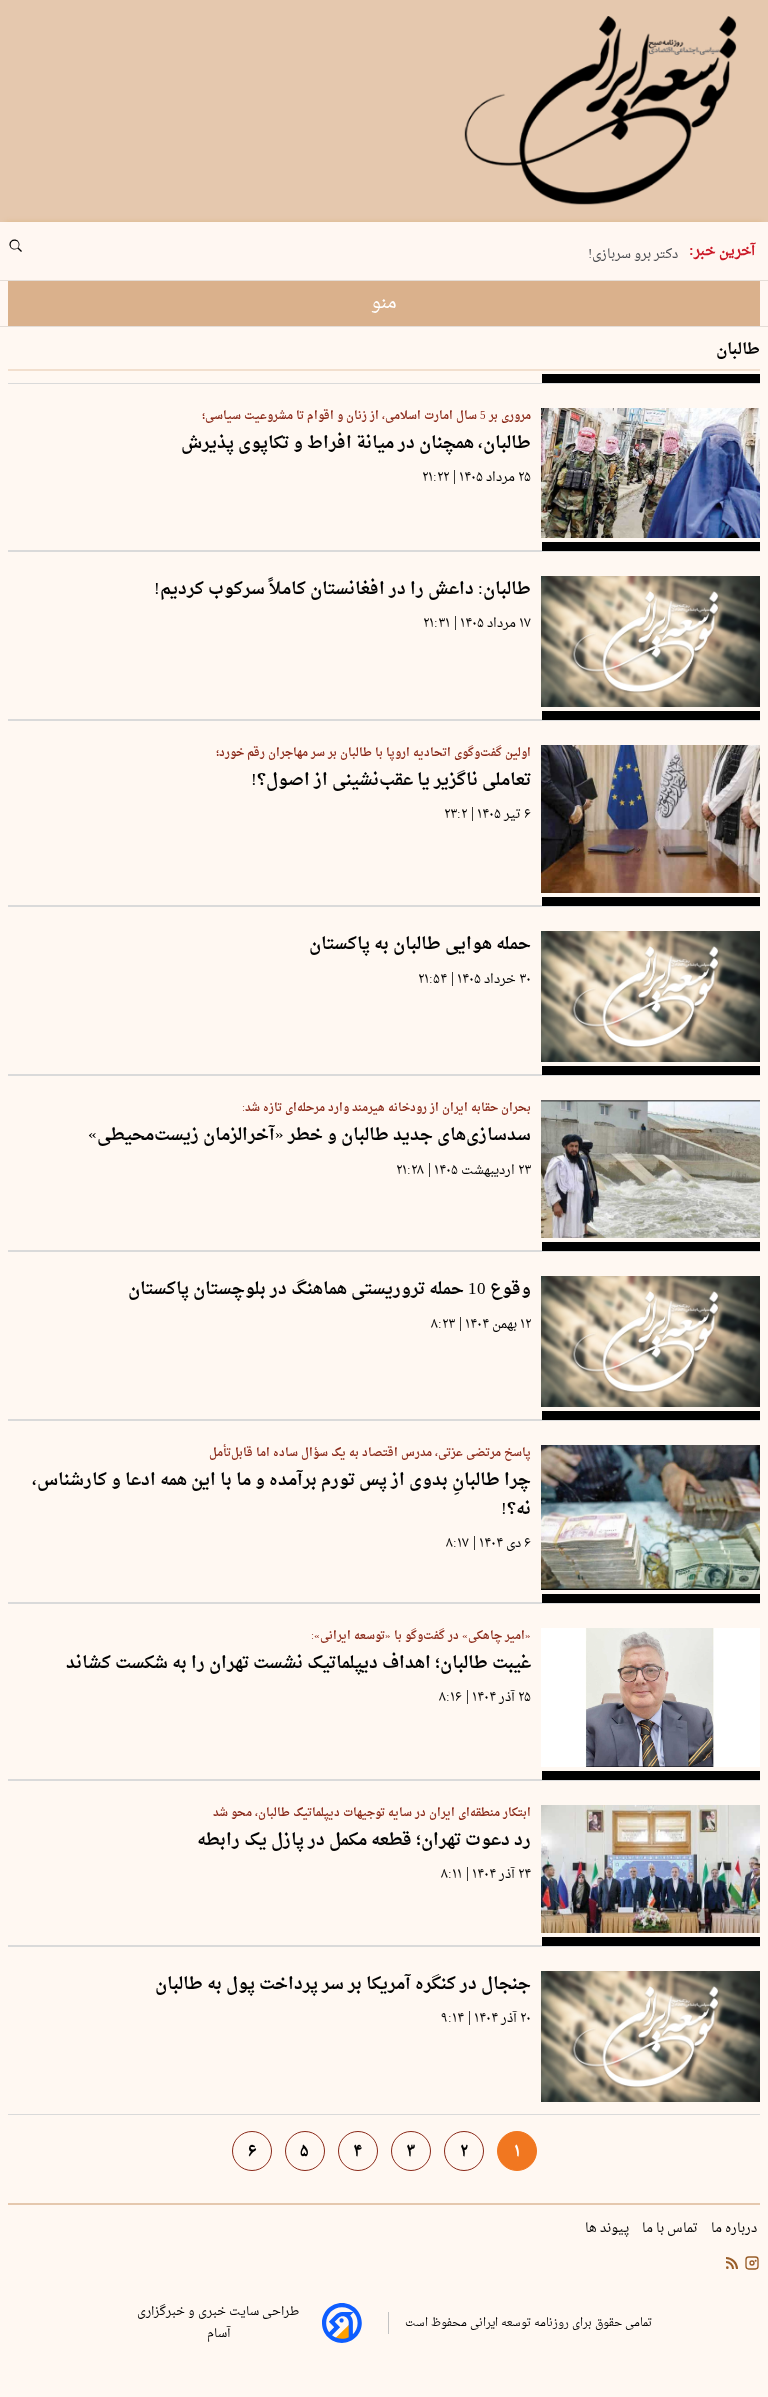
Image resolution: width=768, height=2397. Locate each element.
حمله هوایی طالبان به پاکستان (420, 945)
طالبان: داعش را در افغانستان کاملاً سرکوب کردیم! (342, 590)
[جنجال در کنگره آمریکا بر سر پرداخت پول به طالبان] (650, 2036)
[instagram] (750, 2266)
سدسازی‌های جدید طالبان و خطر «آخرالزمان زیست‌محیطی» (309, 1136)
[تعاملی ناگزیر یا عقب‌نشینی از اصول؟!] (650, 819)
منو (384, 303)
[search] (34, 253)
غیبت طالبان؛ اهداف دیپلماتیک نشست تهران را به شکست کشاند (298, 1664)
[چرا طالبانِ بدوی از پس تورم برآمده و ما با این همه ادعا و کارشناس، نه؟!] (650, 1517)
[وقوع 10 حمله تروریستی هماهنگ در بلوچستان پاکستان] (650, 1341)
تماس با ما (671, 2229)
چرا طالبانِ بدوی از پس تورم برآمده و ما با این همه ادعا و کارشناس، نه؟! (281, 1495)
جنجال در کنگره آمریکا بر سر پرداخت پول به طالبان (343, 1985)
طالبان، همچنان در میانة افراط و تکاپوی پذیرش (356, 444)
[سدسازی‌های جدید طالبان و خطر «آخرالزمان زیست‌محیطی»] (650, 1169)
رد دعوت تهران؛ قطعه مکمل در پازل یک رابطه (364, 1841)
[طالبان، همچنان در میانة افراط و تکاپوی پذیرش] (650, 473)
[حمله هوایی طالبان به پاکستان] (650, 996)
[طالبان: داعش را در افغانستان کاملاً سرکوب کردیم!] (650, 641)
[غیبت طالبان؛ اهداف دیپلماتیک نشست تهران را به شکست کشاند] (650, 1697)
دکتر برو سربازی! (633, 253)
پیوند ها (608, 2229)
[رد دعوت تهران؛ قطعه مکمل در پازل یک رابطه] (650, 1869)
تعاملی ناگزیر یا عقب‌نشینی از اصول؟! (391, 781)
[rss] (732, 2266)
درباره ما (735, 2229)
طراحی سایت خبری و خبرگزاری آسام (218, 2323)
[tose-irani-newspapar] (603, 111)
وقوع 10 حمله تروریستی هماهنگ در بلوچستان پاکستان (329, 1290)
